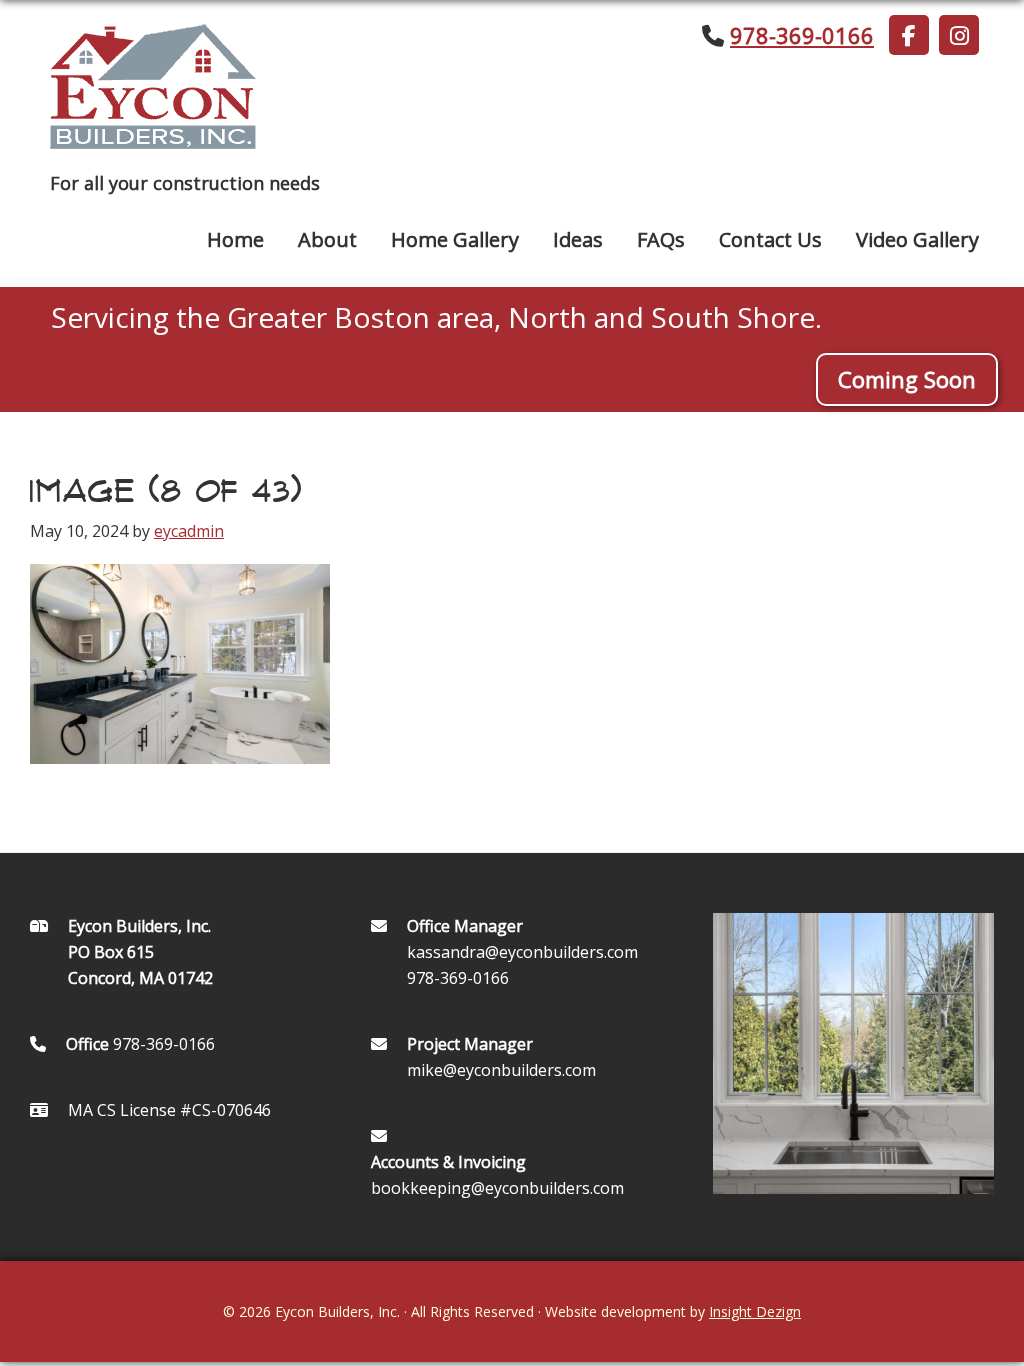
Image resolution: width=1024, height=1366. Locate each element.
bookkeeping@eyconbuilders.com (497, 1188)
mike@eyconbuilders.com (501, 1070)
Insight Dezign (755, 1311)
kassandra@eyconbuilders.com (522, 952)
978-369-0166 (802, 35)
